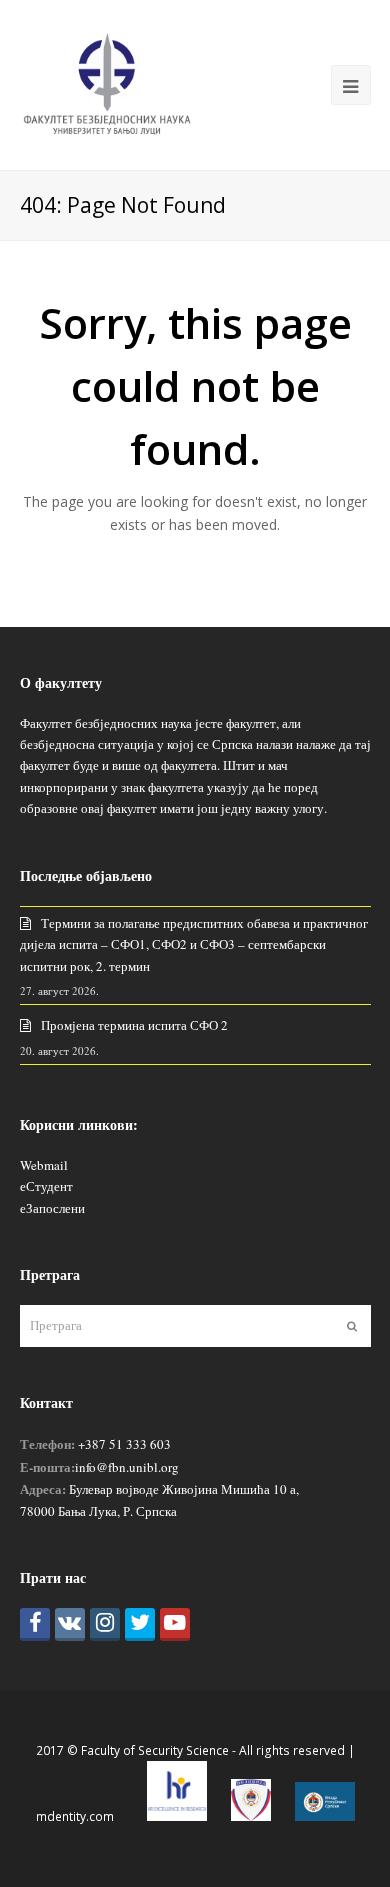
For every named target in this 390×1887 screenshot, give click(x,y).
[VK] (70, 1624)
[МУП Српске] (251, 1816)
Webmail (44, 1165)
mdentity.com (75, 1816)
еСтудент (46, 1186)
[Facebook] (35, 1624)
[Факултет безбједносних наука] (107, 83)
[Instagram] (105, 1624)
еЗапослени (52, 1208)
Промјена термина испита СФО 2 (134, 1025)
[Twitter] (140, 1624)
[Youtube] (175, 1624)
